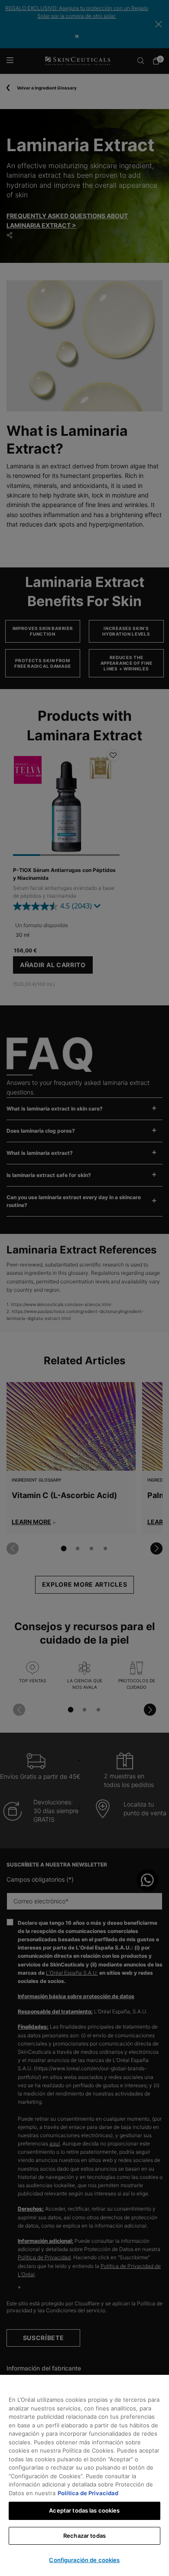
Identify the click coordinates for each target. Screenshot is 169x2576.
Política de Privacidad (88, 2493)
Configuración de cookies (84, 2560)
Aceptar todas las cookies (84, 2510)
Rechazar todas (84, 2536)
